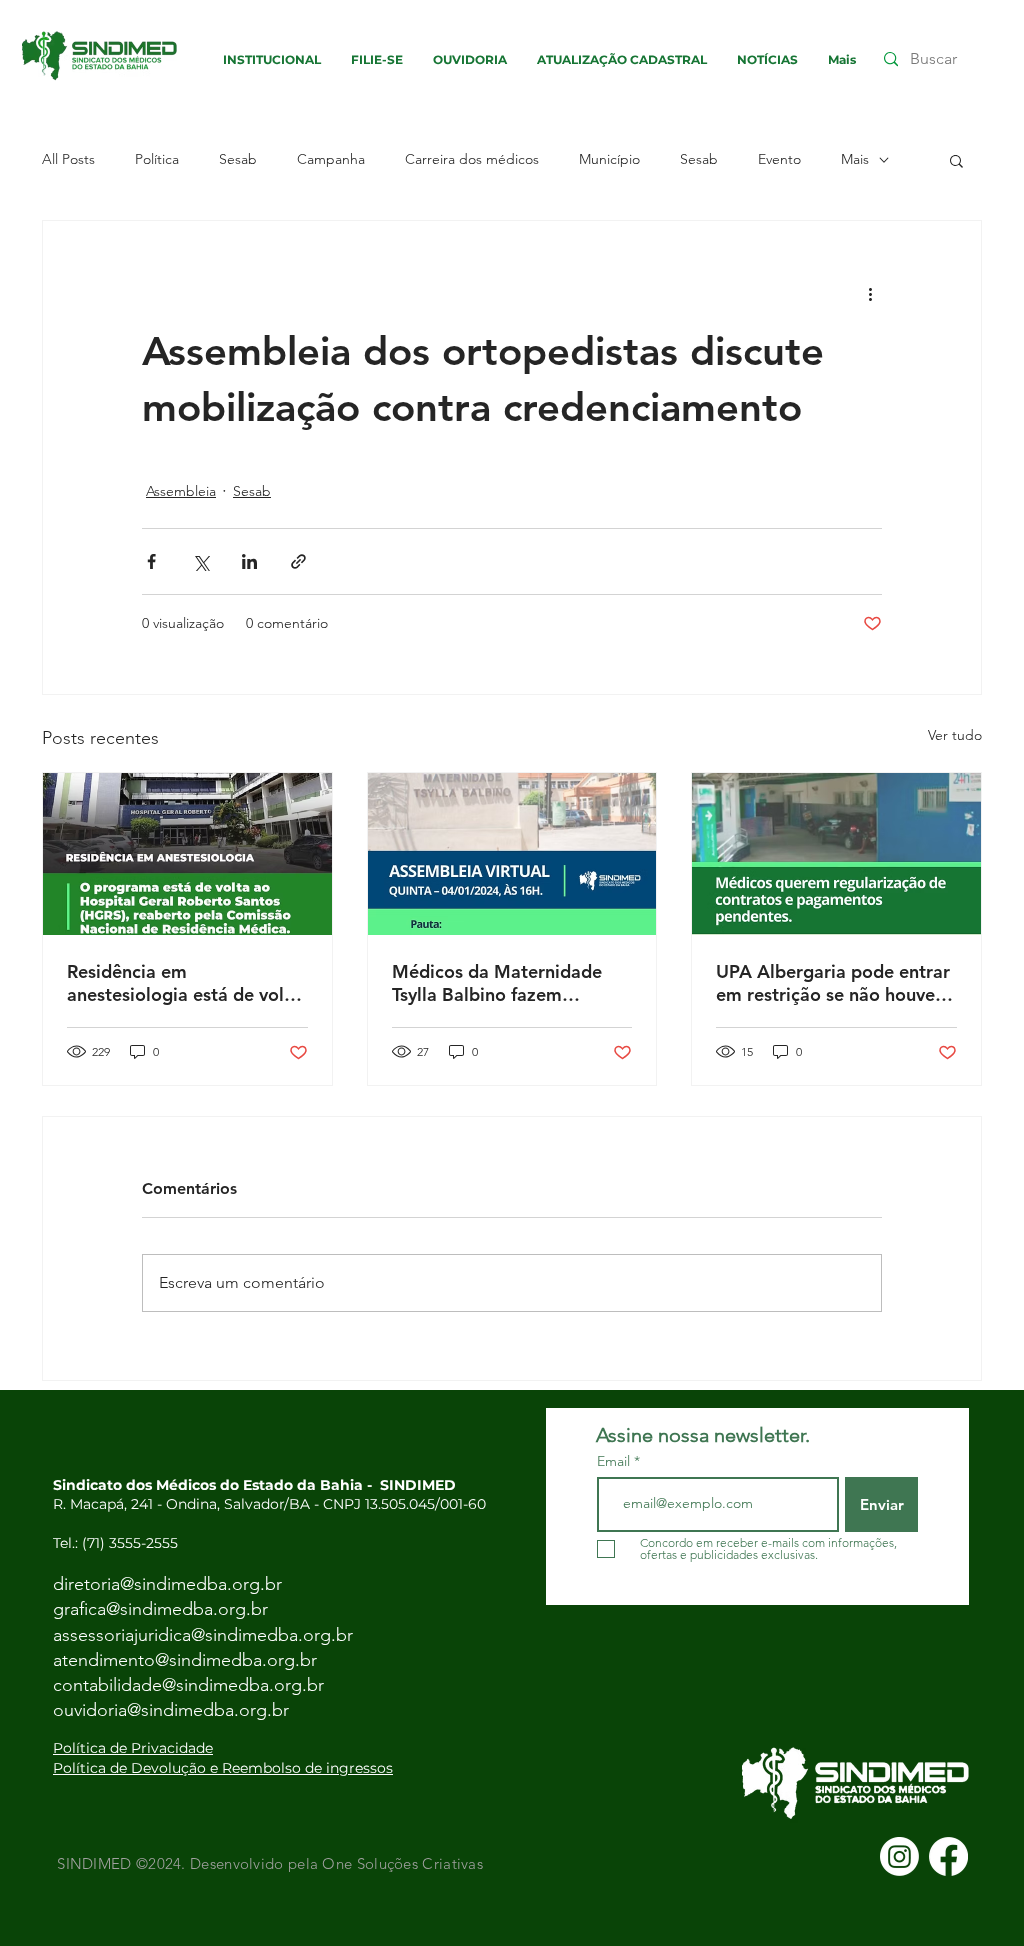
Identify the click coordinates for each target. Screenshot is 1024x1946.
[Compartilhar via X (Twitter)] (200, 561)
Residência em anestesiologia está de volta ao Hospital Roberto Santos (184, 983)
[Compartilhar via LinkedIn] (249, 561)
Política (157, 159)
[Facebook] (948, 1856)
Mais (855, 159)
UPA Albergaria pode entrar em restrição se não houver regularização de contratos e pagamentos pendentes (836, 983)
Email (615, 1461)
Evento (779, 159)
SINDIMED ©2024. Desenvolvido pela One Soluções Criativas (268, 1863)
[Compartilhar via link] (298, 561)
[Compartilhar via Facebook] (151, 561)
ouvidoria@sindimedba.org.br (171, 1710)
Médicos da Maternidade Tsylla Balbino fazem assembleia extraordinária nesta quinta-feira (501, 983)
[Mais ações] (870, 293)
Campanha (331, 159)
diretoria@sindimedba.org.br (167, 1584)
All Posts (68, 159)
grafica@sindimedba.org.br (160, 1609)
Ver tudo (955, 735)
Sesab (238, 159)
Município (609, 159)
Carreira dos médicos (472, 159)
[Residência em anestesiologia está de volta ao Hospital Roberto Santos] (187, 854)
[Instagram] (899, 1856)
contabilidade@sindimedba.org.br (188, 1685)
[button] (956, 160)
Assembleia (181, 491)
